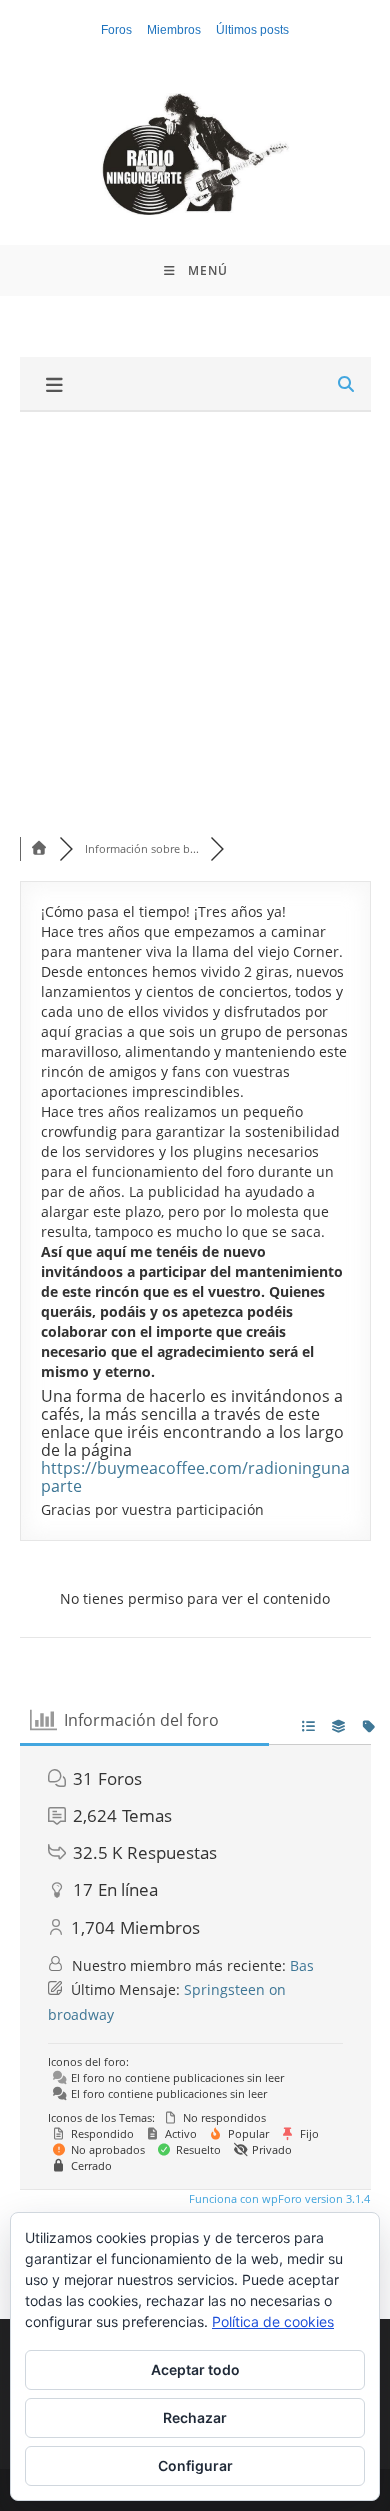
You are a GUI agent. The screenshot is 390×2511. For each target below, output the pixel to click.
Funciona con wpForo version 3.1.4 (278, 2198)
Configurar (195, 2465)
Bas (302, 1965)
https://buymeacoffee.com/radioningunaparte (195, 1477)
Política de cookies (273, 2321)
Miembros (174, 30)
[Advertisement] (195, 617)
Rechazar (195, 2417)
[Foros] (40, 848)
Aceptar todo (195, 2369)
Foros (116, 30)
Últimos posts (252, 30)
